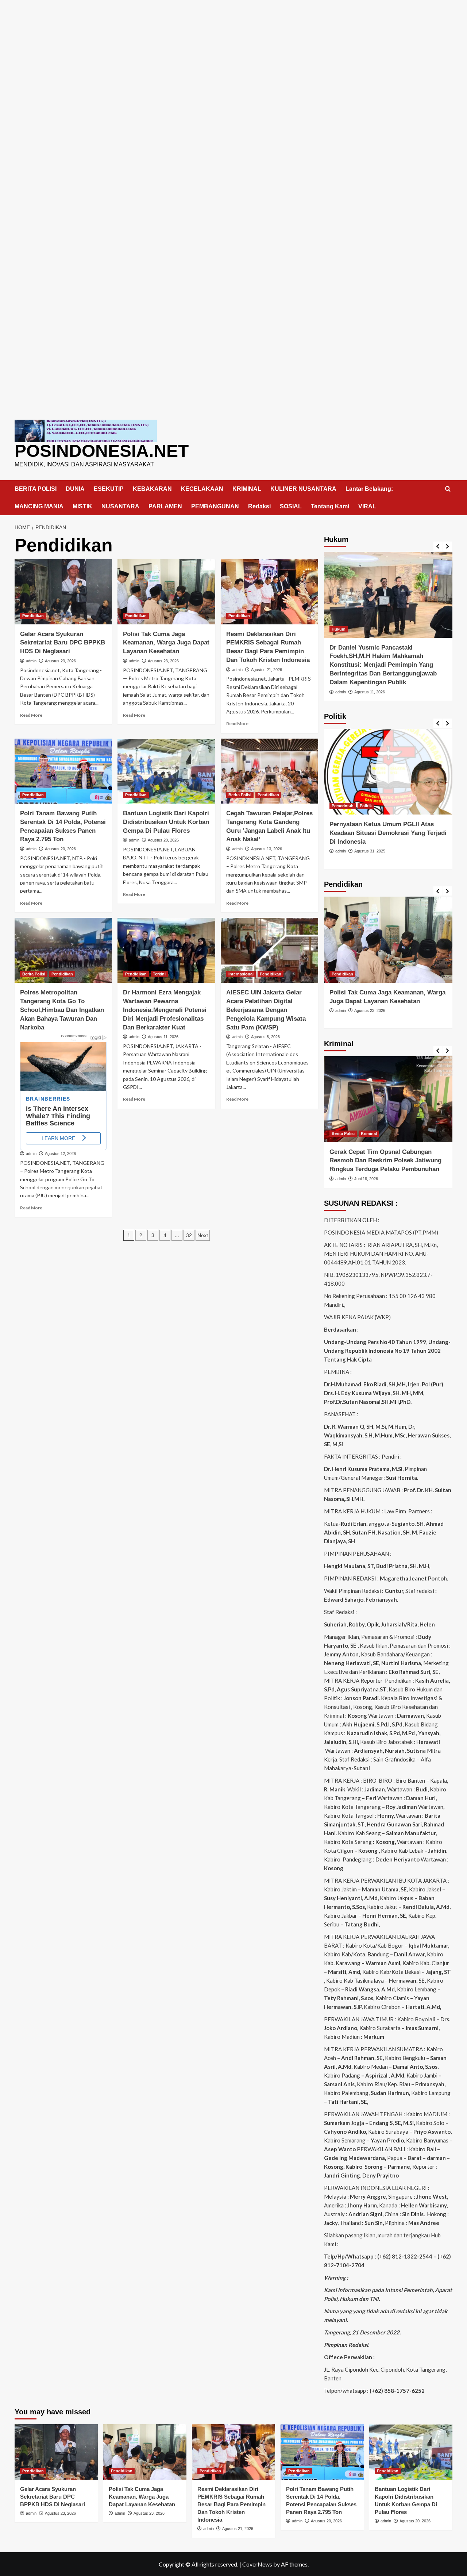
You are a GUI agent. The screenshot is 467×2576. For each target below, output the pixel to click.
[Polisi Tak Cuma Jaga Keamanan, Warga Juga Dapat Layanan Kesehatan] (166, 592)
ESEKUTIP (109, 489)
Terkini (159, 974)
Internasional (241, 974)
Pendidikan (33, 616)
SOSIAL (291, 506)
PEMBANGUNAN (215, 506)
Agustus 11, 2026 (163, 1037)
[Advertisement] (233, 51)
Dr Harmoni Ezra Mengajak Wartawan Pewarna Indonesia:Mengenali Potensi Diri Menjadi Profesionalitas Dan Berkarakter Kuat (165, 1010)
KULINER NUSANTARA (303, 489)
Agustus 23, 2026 (60, 661)
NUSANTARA (120, 506)
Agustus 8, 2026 (265, 1037)
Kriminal (369, 1133)
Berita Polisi (240, 795)
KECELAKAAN (202, 489)
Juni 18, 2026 (366, 1179)
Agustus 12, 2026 (60, 1154)
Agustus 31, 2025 (370, 851)
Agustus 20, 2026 (60, 849)
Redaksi (259, 506)
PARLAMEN (165, 506)
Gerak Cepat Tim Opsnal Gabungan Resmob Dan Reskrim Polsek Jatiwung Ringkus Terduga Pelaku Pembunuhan (385, 1161)
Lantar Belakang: (369, 489)
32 (189, 1235)
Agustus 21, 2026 (267, 670)
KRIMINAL (247, 489)
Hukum (339, 629)
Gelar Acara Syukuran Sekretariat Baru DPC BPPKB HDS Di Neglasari (63, 643)
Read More (31, 715)
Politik (366, 806)
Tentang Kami (330, 506)
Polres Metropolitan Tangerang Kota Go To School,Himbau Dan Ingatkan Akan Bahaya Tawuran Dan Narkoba (62, 1010)
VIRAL (367, 506)
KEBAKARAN (152, 489)
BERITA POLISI (36, 489)
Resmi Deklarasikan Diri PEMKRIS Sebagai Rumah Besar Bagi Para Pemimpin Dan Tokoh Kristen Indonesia (231, 2504)
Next (203, 1235)
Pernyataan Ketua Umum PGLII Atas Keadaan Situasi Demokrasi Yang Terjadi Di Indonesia (388, 833)
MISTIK (82, 506)
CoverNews (257, 2564)
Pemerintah (343, 806)
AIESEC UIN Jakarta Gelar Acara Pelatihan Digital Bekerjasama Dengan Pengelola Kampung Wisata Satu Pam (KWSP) (266, 1010)
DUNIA (75, 489)
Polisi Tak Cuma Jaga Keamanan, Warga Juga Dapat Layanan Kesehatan (166, 643)
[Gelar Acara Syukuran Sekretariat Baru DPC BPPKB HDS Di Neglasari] (63, 592)
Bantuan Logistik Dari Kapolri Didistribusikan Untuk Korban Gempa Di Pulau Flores (166, 822)
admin (31, 661)
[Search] (448, 489)
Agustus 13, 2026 (267, 849)
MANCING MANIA (39, 506)
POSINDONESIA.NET (102, 451)
